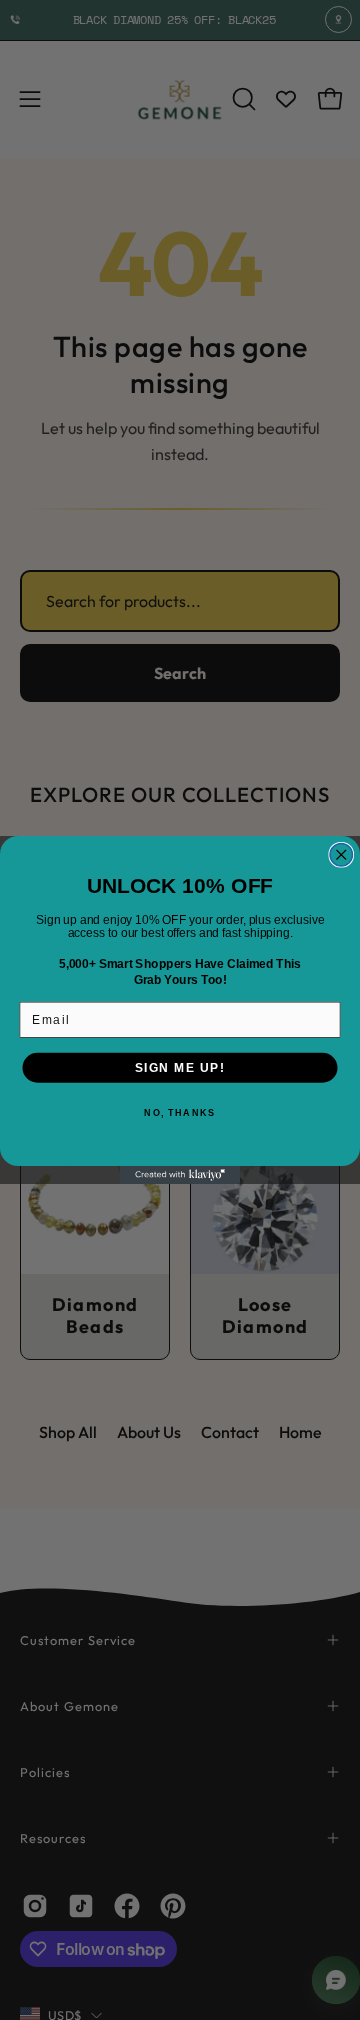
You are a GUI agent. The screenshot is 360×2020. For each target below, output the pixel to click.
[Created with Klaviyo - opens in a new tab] (180, 1175)
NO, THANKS (179, 1113)
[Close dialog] (341, 855)
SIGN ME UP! (180, 1067)
